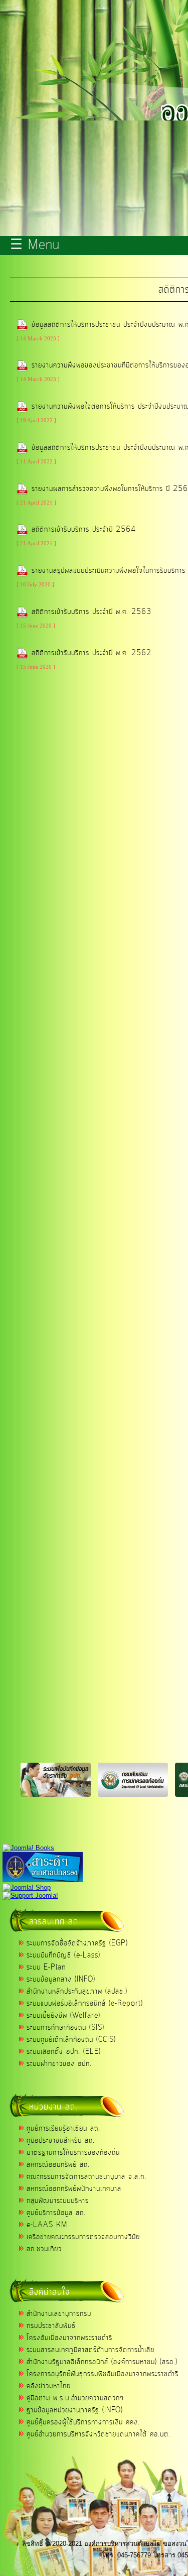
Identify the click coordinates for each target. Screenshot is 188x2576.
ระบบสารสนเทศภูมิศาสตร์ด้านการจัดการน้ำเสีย (90, 2350)
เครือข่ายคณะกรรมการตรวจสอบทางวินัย (83, 2237)
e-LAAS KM (47, 2225)
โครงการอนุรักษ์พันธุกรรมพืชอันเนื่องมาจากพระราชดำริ (103, 2374)
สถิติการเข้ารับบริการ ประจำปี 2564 (84, 530)
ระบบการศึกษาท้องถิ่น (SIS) (65, 2028)
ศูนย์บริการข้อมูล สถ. (56, 2213)
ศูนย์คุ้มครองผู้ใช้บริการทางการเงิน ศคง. (83, 2422)
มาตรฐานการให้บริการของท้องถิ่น (73, 2153)
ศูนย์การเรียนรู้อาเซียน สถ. (63, 2129)
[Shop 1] (28, 1848)
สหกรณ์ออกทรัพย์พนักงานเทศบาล (74, 2189)
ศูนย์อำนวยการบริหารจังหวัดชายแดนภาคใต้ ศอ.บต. (99, 2434)
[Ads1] (43, 1880)
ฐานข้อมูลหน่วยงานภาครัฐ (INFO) (75, 2410)
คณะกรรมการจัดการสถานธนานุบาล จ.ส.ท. (86, 2177)
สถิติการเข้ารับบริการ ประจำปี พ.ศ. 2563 (91, 612)
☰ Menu (35, 246)
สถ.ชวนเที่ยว (44, 2249)
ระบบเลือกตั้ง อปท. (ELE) (64, 2052)
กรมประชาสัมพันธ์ (51, 2326)
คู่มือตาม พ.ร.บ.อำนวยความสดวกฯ (75, 2398)
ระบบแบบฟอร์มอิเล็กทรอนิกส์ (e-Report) (85, 2004)
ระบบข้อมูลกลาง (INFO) (61, 1980)
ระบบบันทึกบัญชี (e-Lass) (63, 1955)
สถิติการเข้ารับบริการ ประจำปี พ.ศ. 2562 (91, 653)
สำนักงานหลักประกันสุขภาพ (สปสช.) (77, 1992)
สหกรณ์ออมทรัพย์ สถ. (58, 2165)
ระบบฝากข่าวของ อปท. (59, 2064)
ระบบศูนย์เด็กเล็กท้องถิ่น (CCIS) (71, 2040)
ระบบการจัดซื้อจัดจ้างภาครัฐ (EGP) (77, 1943)
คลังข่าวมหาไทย (49, 2386)
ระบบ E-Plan (46, 1968)
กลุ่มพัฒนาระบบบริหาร (58, 2201)
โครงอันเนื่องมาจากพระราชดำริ (69, 2338)
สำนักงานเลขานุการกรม (59, 2314)
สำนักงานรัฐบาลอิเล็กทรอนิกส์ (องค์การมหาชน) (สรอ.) (102, 2362)
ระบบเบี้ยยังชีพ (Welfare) (63, 2016)
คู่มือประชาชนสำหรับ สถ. (61, 2141)
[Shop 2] (27, 1887)
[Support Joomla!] (30, 1895)
